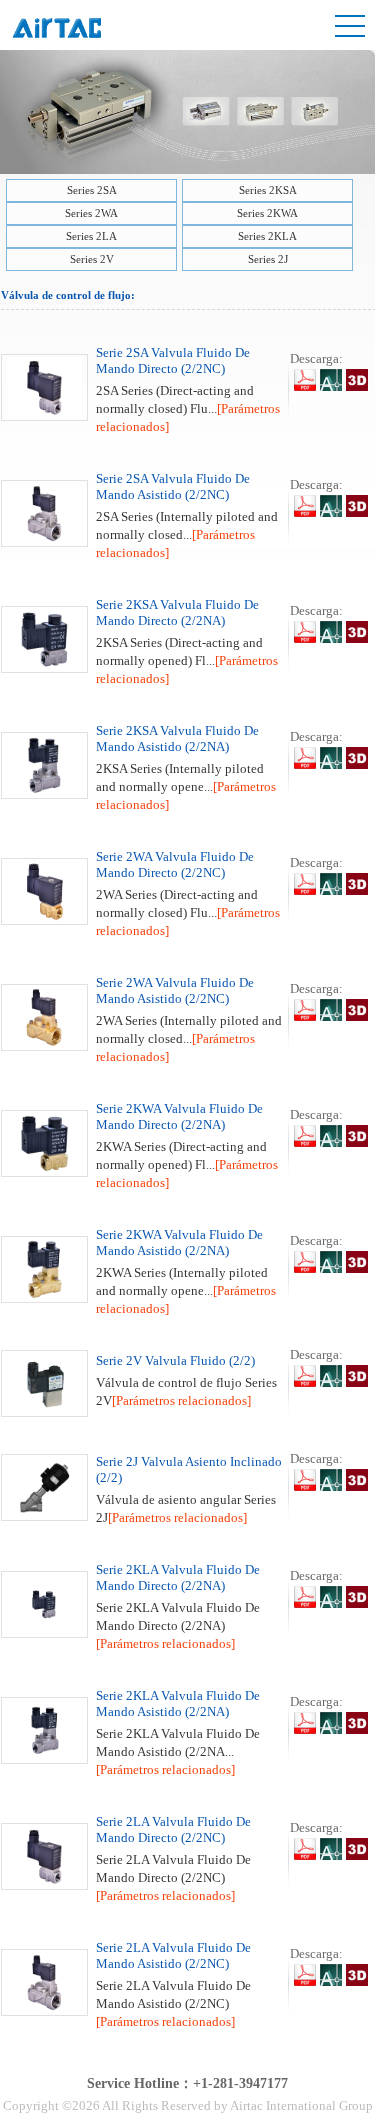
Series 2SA (92, 190)
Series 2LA (91, 236)
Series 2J (268, 259)
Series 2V (92, 259)
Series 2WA (91, 213)
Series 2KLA (267, 236)
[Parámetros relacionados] (181, 1400)
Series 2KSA (268, 190)
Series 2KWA (267, 213)
